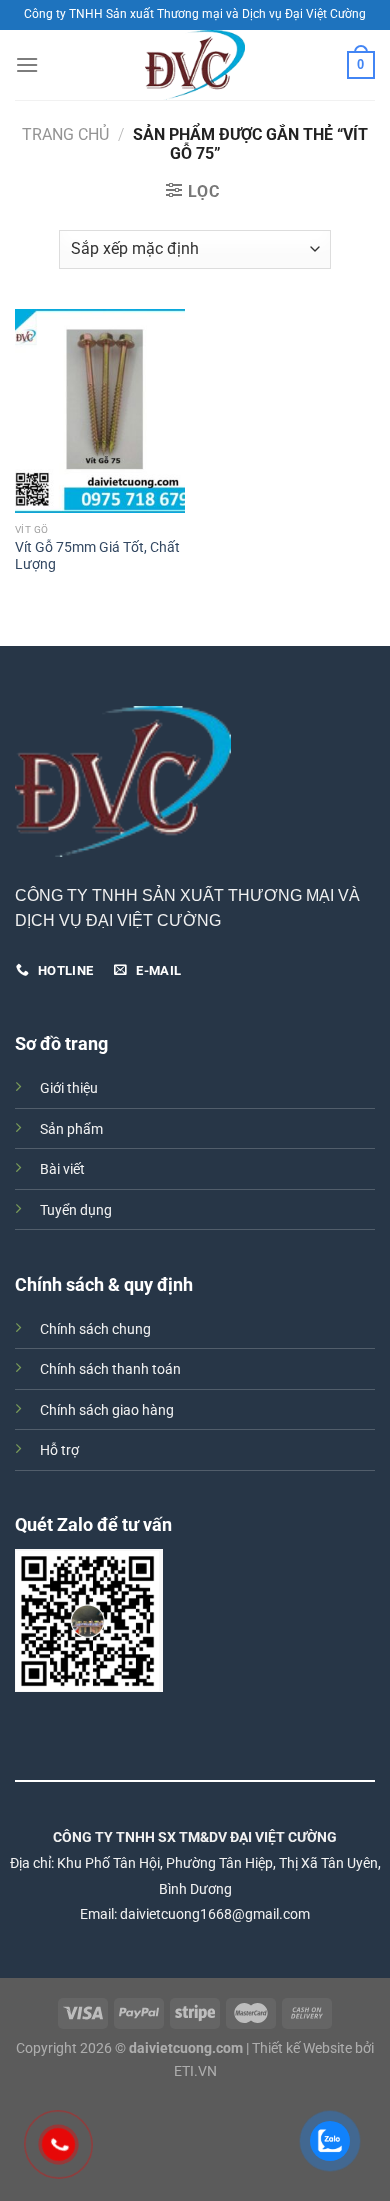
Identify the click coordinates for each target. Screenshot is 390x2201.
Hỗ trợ (59, 1450)
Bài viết (62, 1169)
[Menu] (27, 64)
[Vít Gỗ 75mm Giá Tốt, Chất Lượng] (100, 411)
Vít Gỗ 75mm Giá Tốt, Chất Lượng (97, 556)
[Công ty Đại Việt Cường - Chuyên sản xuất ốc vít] (195, 65)
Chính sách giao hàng (107, 1410)
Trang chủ (65, 134)
